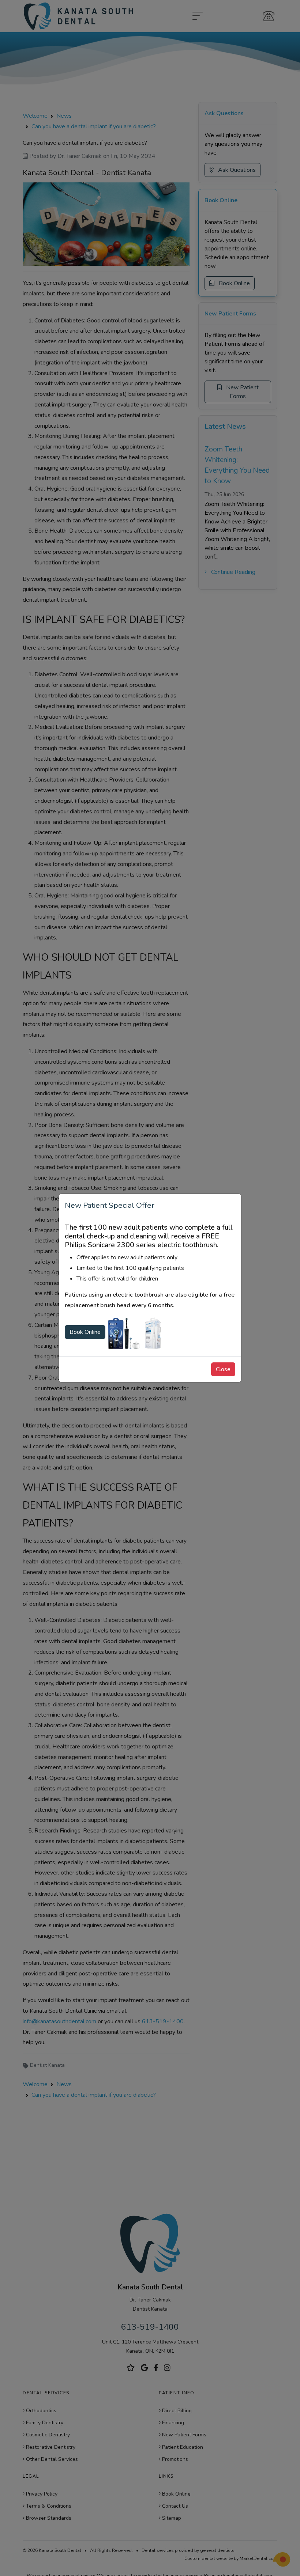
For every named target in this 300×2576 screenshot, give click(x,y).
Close (223, 1369)
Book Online (85, 1332)
